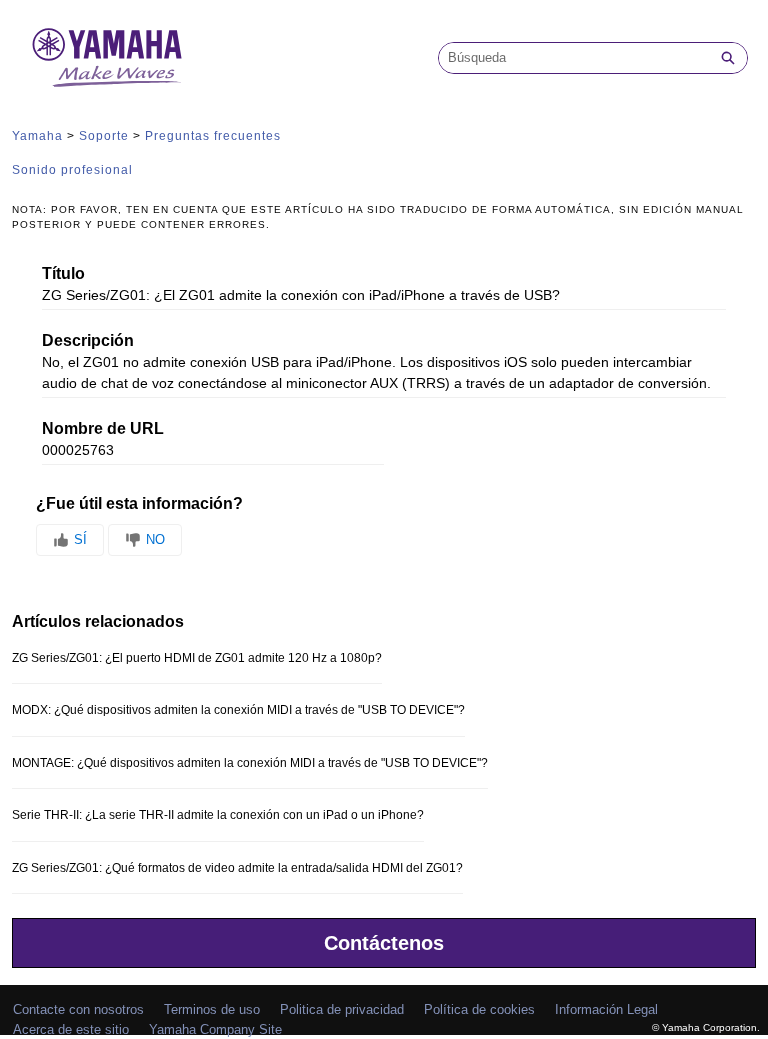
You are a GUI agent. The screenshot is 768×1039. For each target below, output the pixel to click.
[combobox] (574, 58)
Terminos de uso (212, 1009)
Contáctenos (384, 943)
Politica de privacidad (342, 1009)
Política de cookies (479, 1009)
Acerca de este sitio (71, 1029)
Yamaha (37, 136)
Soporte (104, 136)
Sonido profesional (72, 170)
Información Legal (606, 1009)
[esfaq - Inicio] (107, 57)
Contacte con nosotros (78, 1009)
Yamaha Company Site (215, 1029)
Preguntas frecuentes (213, 136)
